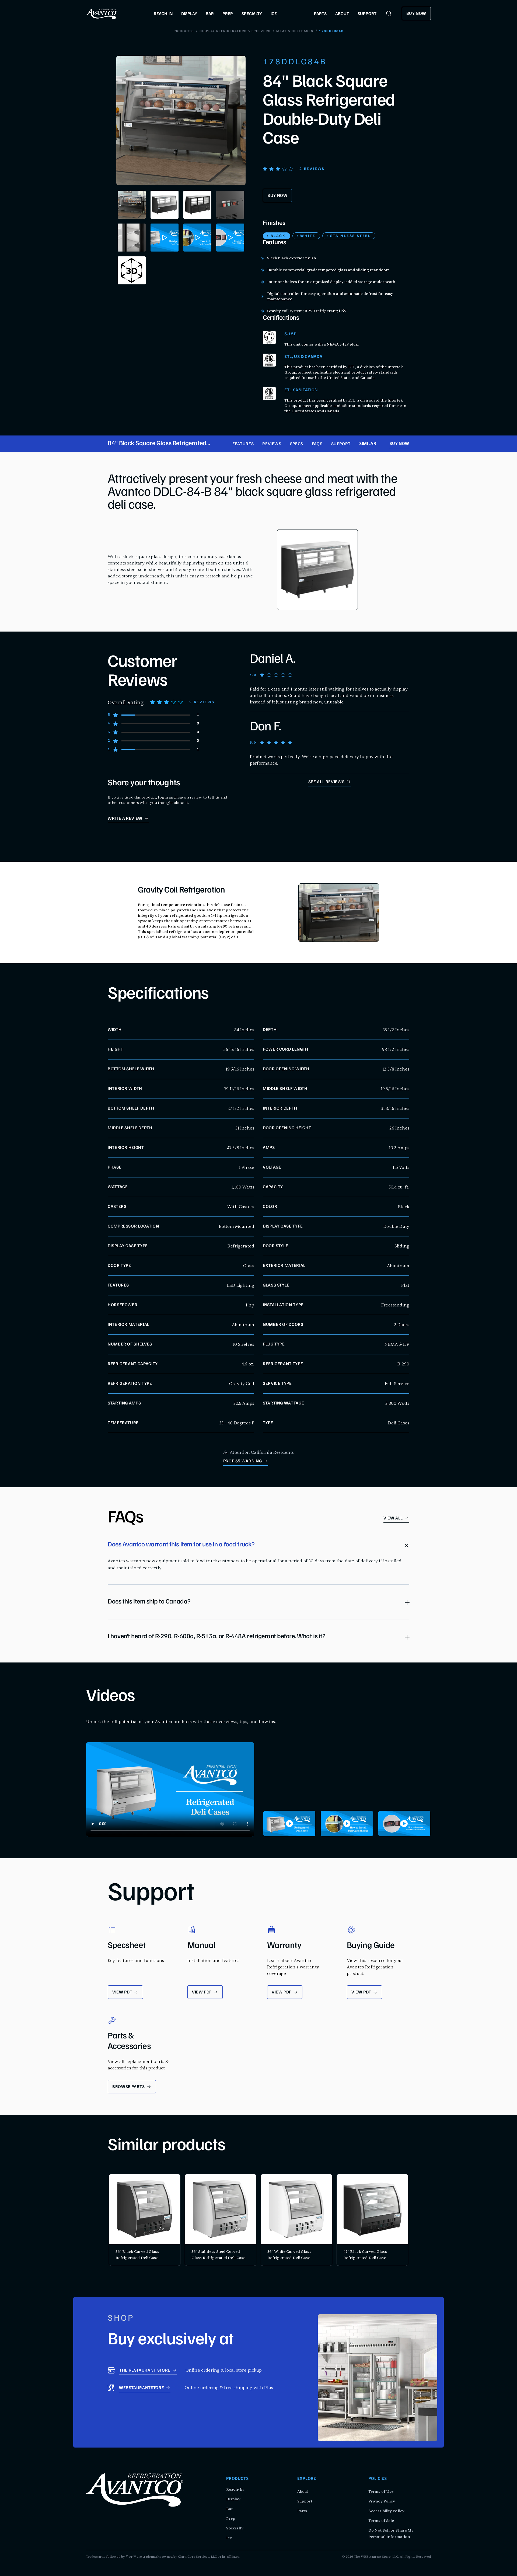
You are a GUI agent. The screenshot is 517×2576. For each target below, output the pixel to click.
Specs (297, 444)
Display (233, 2499)
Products (184, 31)
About (303, 2492)
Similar (368, 444)
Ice (229, 2538)
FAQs (317, 444)
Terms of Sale (381, 2521)
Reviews (272, 444)
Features (243, 444)
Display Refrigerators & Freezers (235, 31)
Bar (230, 2509)
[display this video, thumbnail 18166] (404, 1824)
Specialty (235, 2528)
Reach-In (235, 2489)
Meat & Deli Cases (295, 31)
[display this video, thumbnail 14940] (289, 1824)
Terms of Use (381, 2492)
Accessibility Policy (386, 2511)
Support (341, 444)
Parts (302, 2511)
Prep (231, 2519)
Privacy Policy (382, 2501)
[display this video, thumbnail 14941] (347, 1824)
